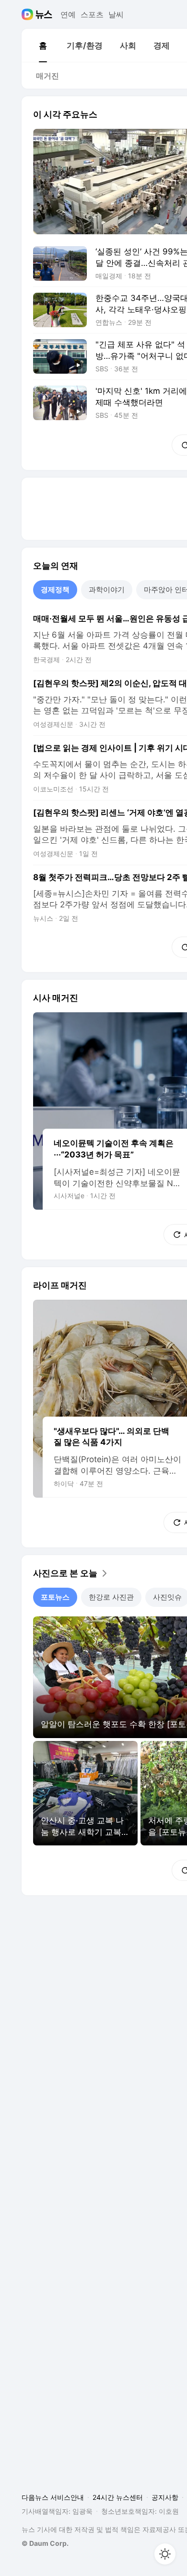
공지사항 (165, 2497)
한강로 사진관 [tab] (111, 1597)
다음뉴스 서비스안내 (53, 2497)
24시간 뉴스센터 (118, 2497)
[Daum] (29, 14)
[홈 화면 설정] (165, 2554)
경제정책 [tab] (55, 590)
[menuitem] (43, 46)
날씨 (116, 14)
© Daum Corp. (45, 2543)
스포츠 (92, 14)
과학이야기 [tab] (107, 590)
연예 (68, 14)
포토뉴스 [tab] (55, 1597)
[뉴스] (44, 14)
